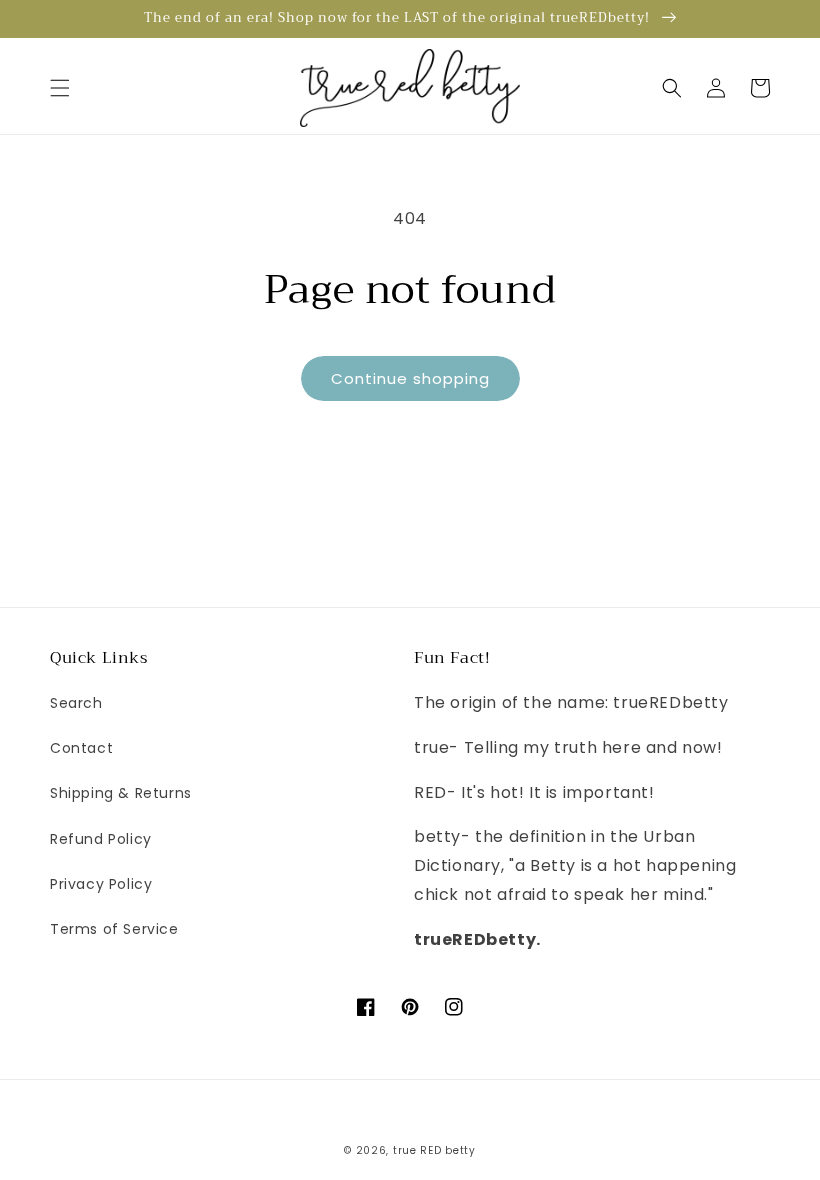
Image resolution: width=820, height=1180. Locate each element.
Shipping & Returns (121, 793)
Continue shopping (410, 378)
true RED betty (434, 1150)
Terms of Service (114, 929)
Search (76, 703)
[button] (60, 88)
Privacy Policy (101, 884)
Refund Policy (101, 839)
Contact (81, 748)
